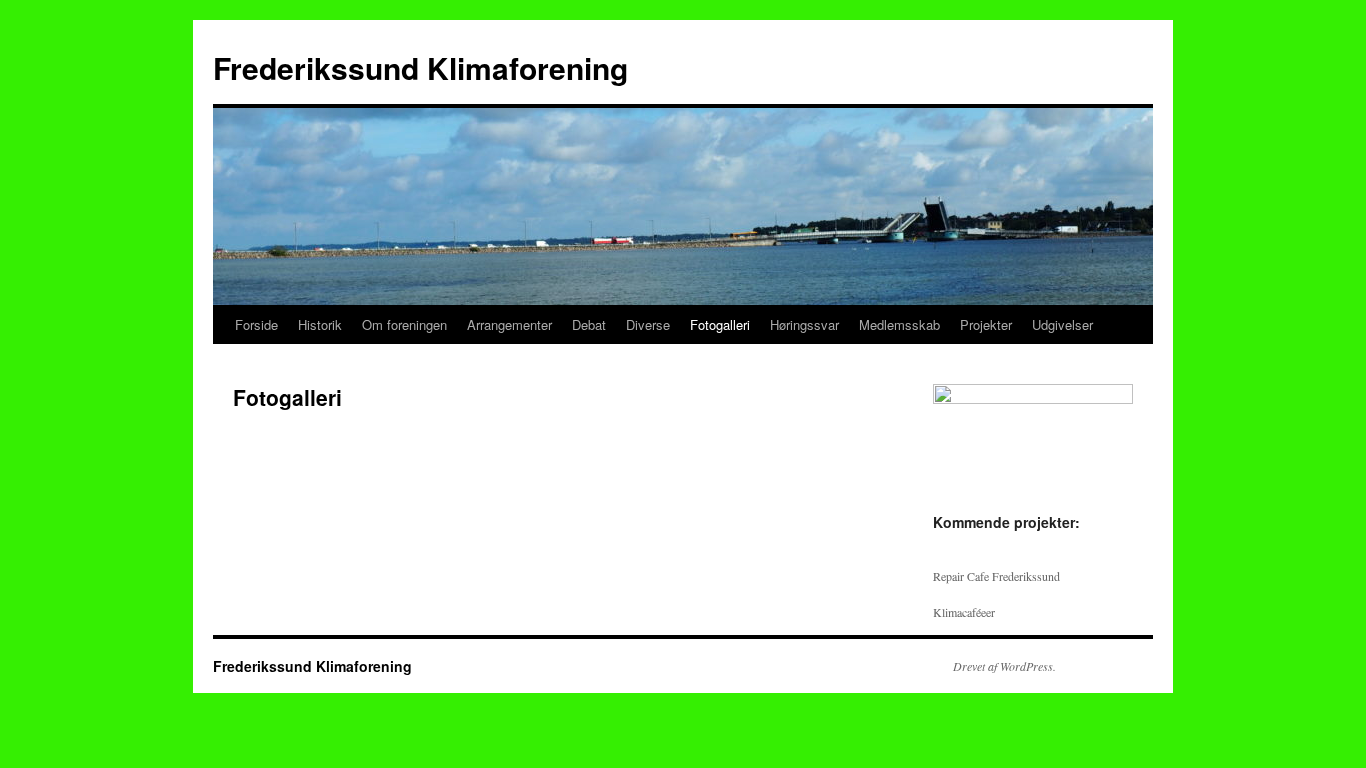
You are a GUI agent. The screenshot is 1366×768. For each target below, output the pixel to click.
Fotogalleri (720, 324)
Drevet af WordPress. (1004, 666)
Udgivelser (1062, 324)
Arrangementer (509, 324)
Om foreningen (404, 324)
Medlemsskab (899, 324)
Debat (589, 324)
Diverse (648, 324)
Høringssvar (804, 324)
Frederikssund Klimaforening (420, 67)
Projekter (986, 324)
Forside (256, 324)
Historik (320, 324)
